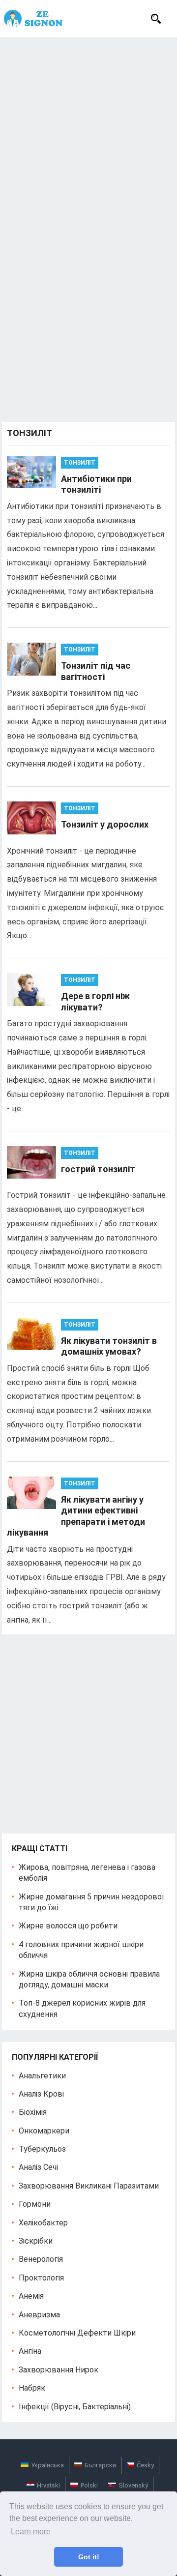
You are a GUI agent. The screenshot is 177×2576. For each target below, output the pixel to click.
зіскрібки (36, 2241)
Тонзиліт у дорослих (105, 824)
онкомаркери (44, 2131)
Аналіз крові (41, 2094)
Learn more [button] (31, 2532)
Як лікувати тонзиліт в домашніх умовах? (109, 1346)
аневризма (39, 2315)
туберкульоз (42, 2149)
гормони (35, 2204)
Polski (89, 2485)
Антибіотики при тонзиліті (96, 484)
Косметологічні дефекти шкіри (77, 2333)
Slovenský (133, 2485)
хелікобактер (43, 2223)
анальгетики (42, 2076)
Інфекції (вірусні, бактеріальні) (75, 2407)
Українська (47, 2465)
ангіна (30, 2351)
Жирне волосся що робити (68, 1926)
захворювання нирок (59, 2370)
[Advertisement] (88, 130)
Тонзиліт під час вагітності (96, 671)
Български (100, 2465)
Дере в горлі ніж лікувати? (95, 1002)
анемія (31, 2296)
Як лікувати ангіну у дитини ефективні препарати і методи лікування (76, 1516)
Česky (145, 2465)
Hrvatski (48, 2485)
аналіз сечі (38, 2167)
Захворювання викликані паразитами (89, 2186)
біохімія (33, 2112)
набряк (32, 2388)
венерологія (41, 2259)
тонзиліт (80, 463)
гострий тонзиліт (98, 1169)
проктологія (41, 2278)
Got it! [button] (89, 2557)
